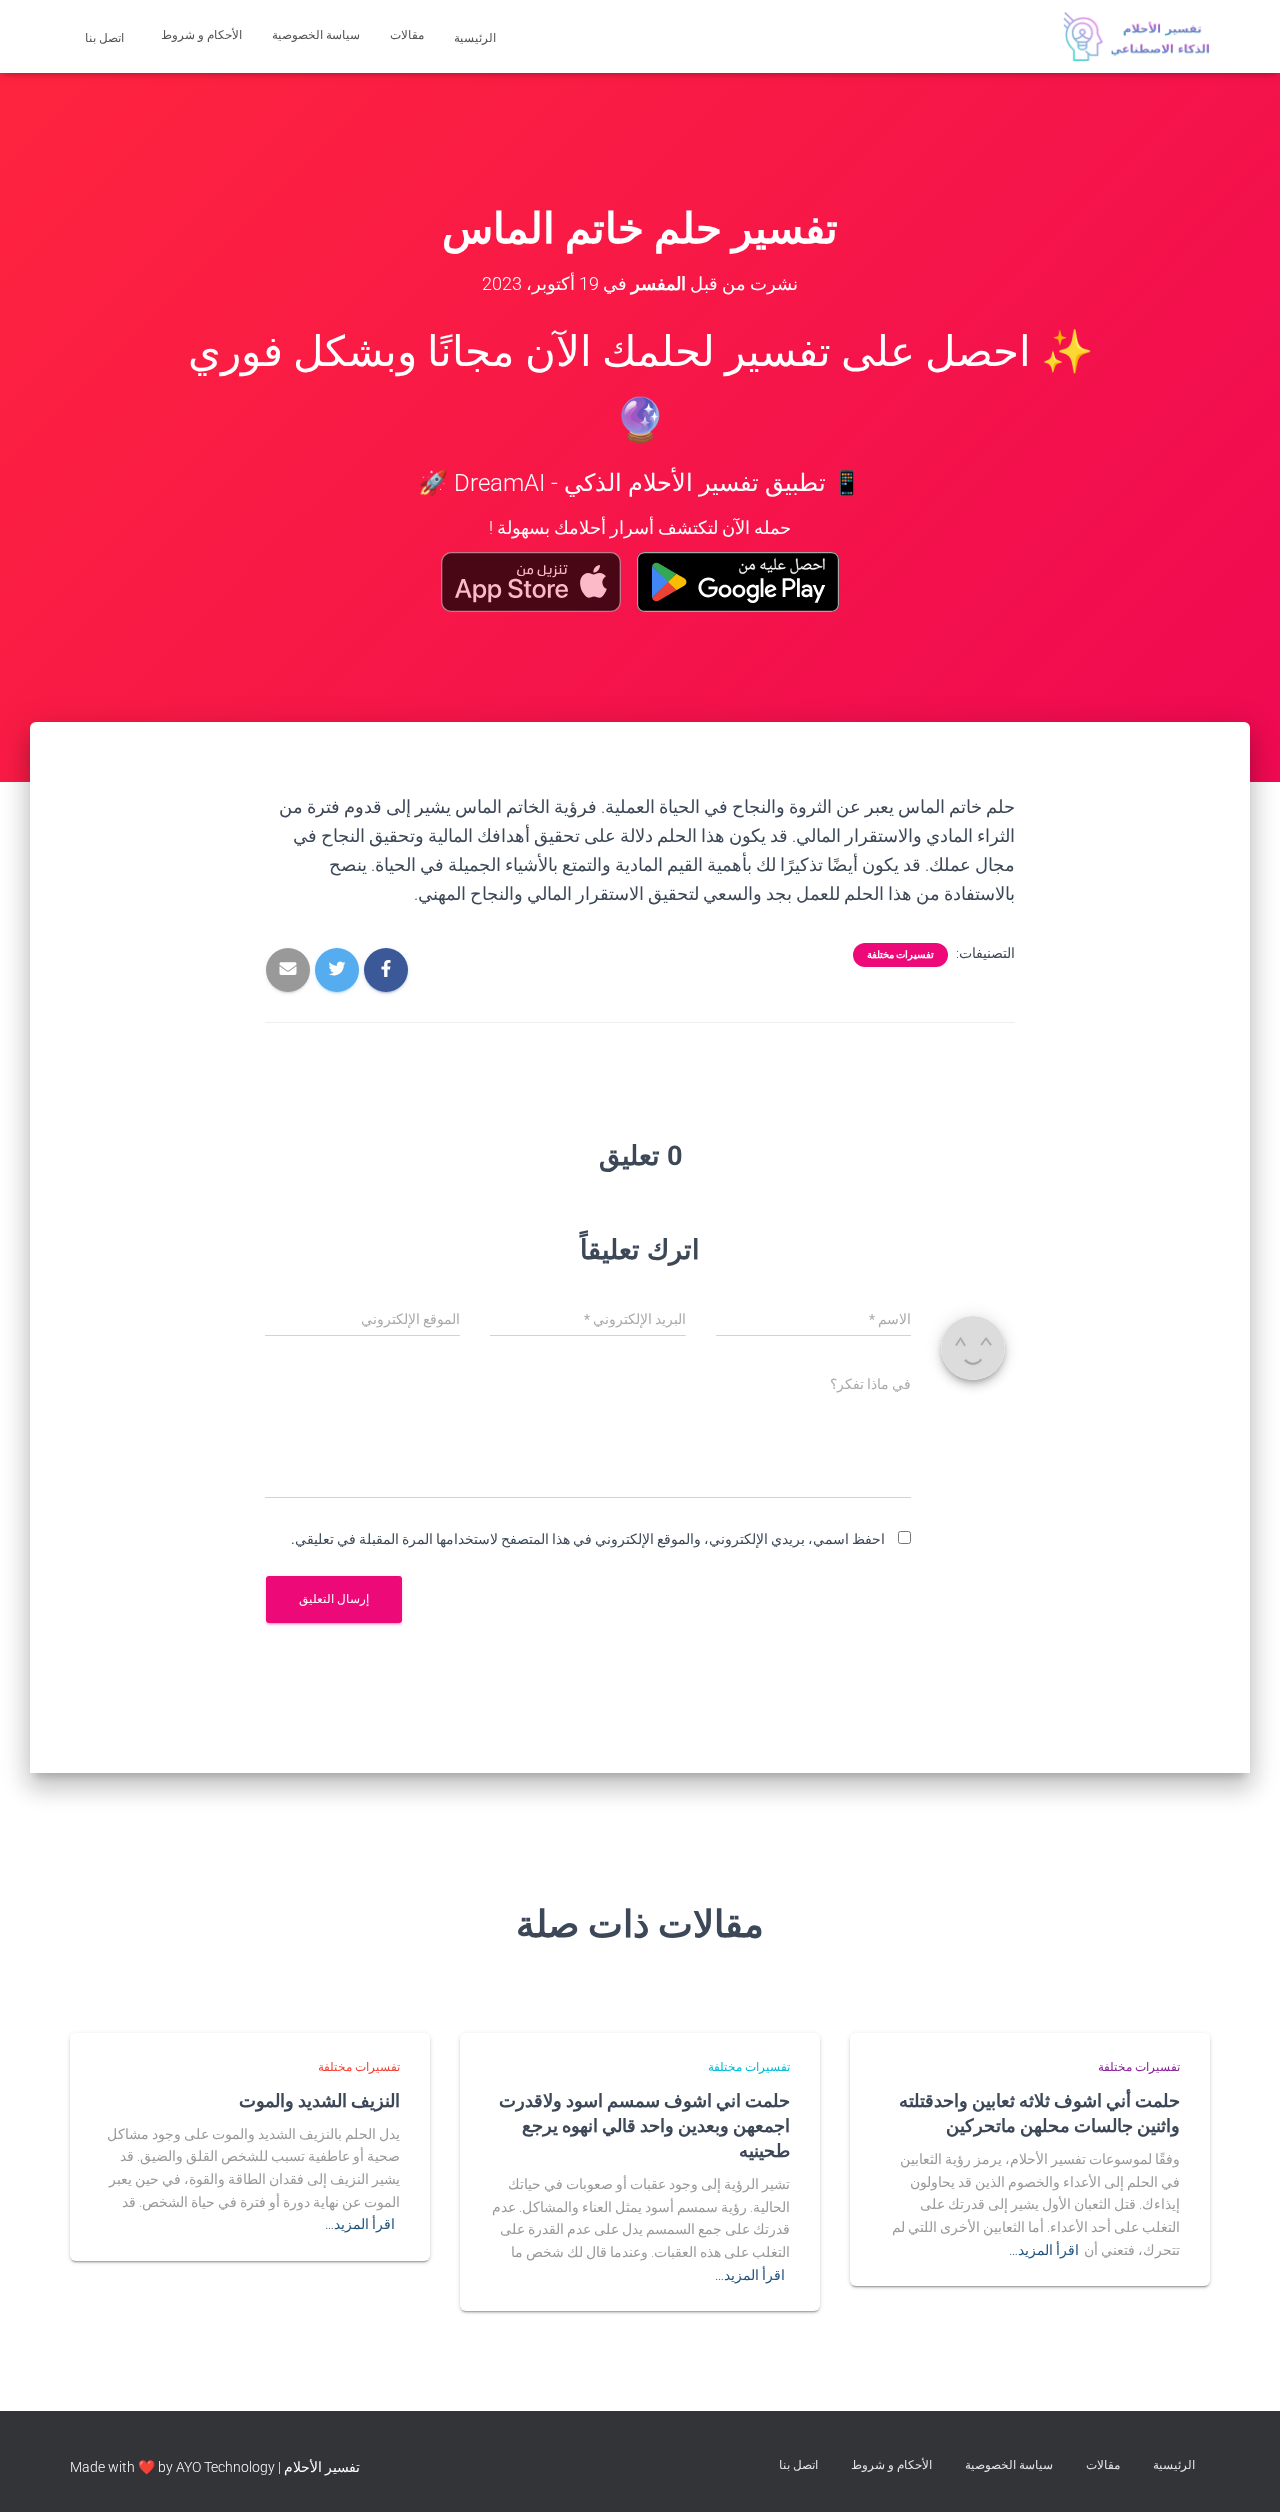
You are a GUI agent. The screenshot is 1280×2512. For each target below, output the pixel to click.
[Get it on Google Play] (738, 582)
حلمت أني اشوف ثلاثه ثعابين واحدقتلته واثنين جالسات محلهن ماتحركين (1039, 2112)
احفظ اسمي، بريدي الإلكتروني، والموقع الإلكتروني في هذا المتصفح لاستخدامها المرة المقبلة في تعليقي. (588, 1539)
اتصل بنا (106, 38)
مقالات (407, 35)
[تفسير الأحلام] (1136, 37)
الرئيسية (476, 38)
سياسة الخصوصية (316, 35)
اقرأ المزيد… (1044, 2250)
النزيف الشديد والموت (319, 2100)
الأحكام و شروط (201, 35)
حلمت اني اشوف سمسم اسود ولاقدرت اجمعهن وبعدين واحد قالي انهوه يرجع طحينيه (644, 2125)
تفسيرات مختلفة (900, 954)
